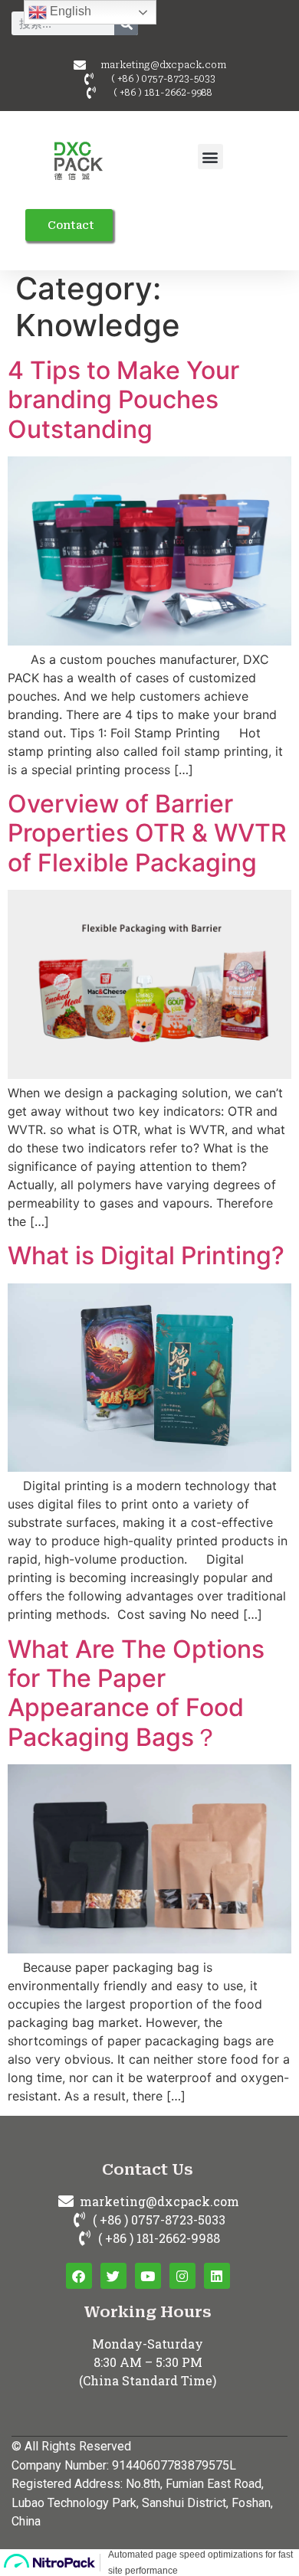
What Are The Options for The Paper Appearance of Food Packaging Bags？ (136, 1693)
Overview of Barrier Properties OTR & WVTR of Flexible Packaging (147, 833)
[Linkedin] (217, 2276)
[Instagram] (182, 2276)
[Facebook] (79, 2276)
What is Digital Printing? (146, 1255)
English (69, 11)
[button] (210, 157)
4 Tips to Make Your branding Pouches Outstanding (123, 400)
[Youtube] (148, 2276)
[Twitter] (113, 2276)
